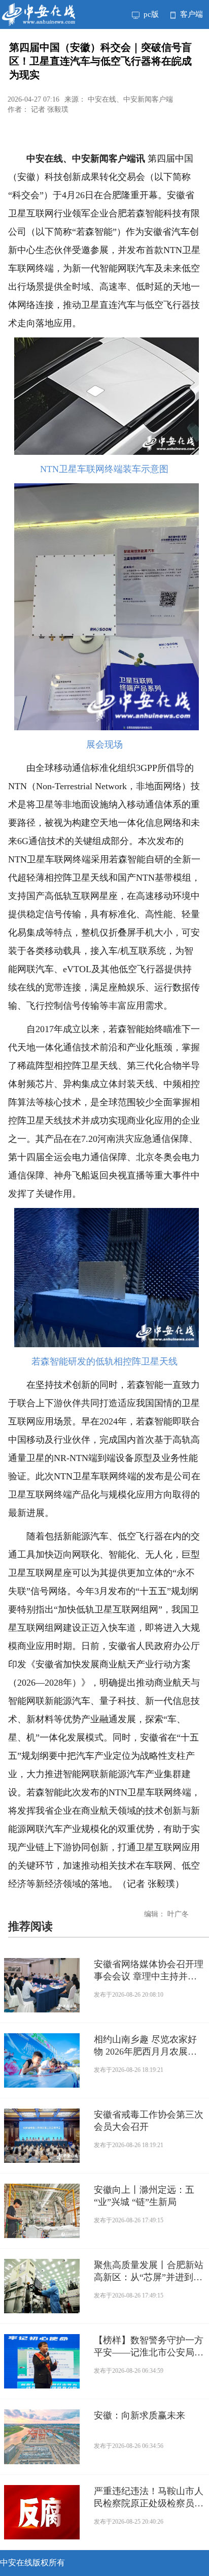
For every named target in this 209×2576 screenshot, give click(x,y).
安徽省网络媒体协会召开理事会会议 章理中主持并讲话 (149, 1971)
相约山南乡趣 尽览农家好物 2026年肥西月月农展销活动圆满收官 (145, 2046)
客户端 (190, 14)
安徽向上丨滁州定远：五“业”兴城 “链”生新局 (144, 2196)
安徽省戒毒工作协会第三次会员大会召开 (149, 2121)
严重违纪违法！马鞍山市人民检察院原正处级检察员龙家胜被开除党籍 (149, 2498)
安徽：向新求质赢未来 (140, 2415)
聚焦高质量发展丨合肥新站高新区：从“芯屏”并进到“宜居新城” (149, 2272)
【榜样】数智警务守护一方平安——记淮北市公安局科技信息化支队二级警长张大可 (149, 2347)
